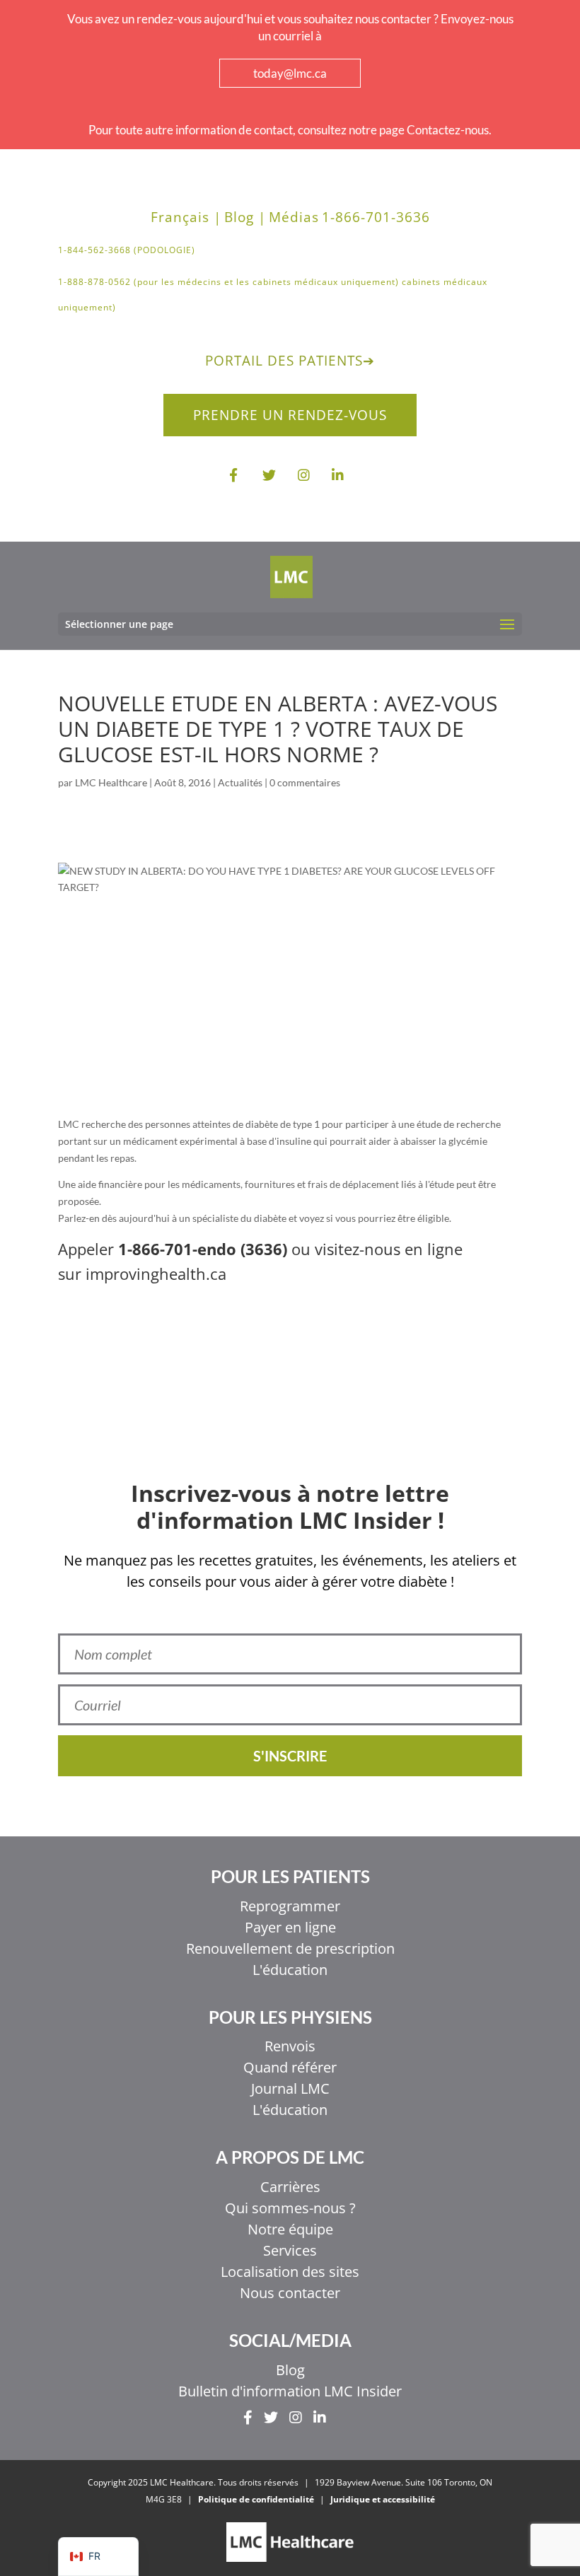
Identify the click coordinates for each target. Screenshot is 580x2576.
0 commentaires (305, 782)
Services (290, 2250)
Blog (290, 2370)
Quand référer (290, 2067)
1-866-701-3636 (376, 217)
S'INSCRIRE (290, 1756)
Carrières (290, 2187)
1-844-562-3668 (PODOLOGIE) (127, 250)
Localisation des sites (290, 2272)
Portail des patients (290, 361)
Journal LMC (290, 2088)
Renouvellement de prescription (290, 1948)
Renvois (290, 2046)
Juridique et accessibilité (383, 2499)
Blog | (245, 217)
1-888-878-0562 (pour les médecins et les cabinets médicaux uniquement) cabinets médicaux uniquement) (273, 295)
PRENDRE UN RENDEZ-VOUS (290, 415)
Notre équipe (290, 2229)
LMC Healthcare (111, 782)
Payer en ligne (290, 1927)
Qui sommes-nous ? (290, 2208)
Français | (186, 217)
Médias (294, 217)
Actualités (240, 782)
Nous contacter (290, 2293)
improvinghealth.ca (156, 1274)
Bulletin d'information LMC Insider (290, 2391)
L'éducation (290, 1970)
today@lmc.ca (290, 73)
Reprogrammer (290, 1906)
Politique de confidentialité (256, 2499)
